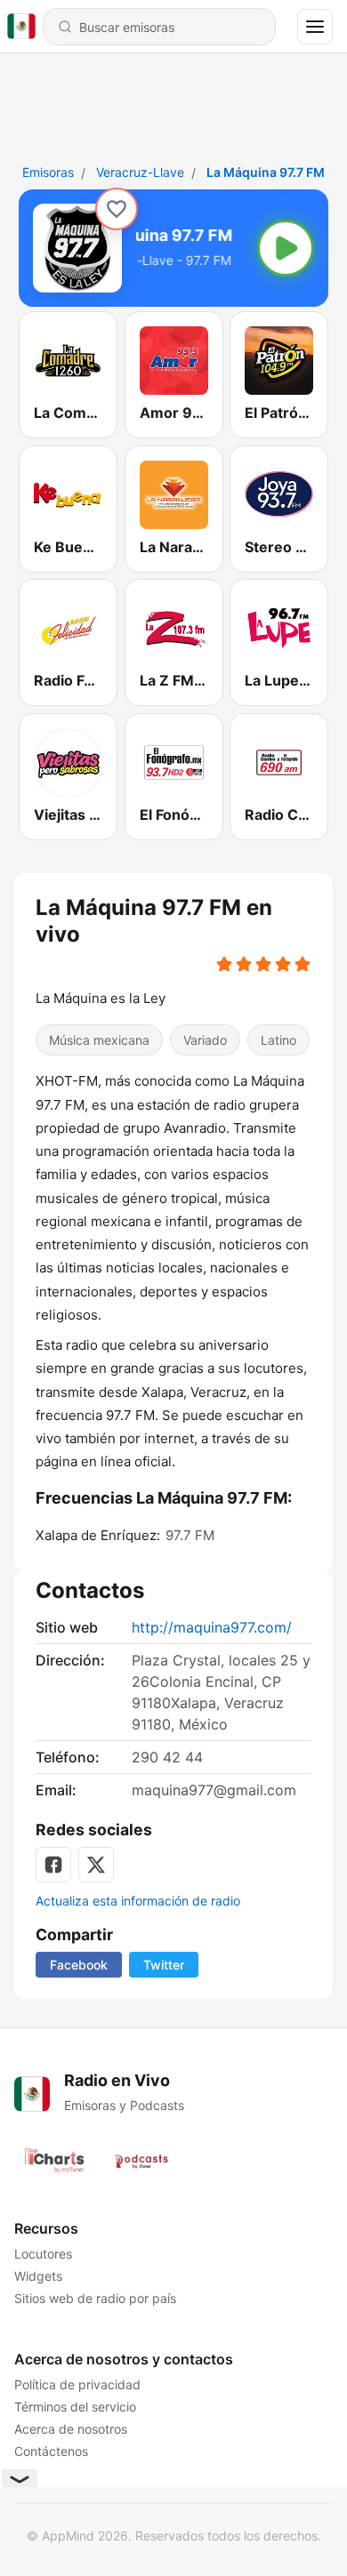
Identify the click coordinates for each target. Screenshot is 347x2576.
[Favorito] (117, 209)
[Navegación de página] (315, 27)
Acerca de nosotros (71, 2429)
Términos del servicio (75, 2407)
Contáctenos (51, 2451)
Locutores (43, 2254)
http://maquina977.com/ (212, 1627)
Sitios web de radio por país (95, 2298)
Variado (205, 1040)
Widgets (38, 2276)
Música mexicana (99, 1040)
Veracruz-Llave (140, 172)
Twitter (164, 1965)
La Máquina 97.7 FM (266, 172)
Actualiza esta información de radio (138, 1901)
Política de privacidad (77, 2384)
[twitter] (96, 1865)
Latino (278, 1040)
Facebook (79, 1965)
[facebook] (53, 1865)
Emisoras (48, 172)
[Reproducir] (286, 248)
